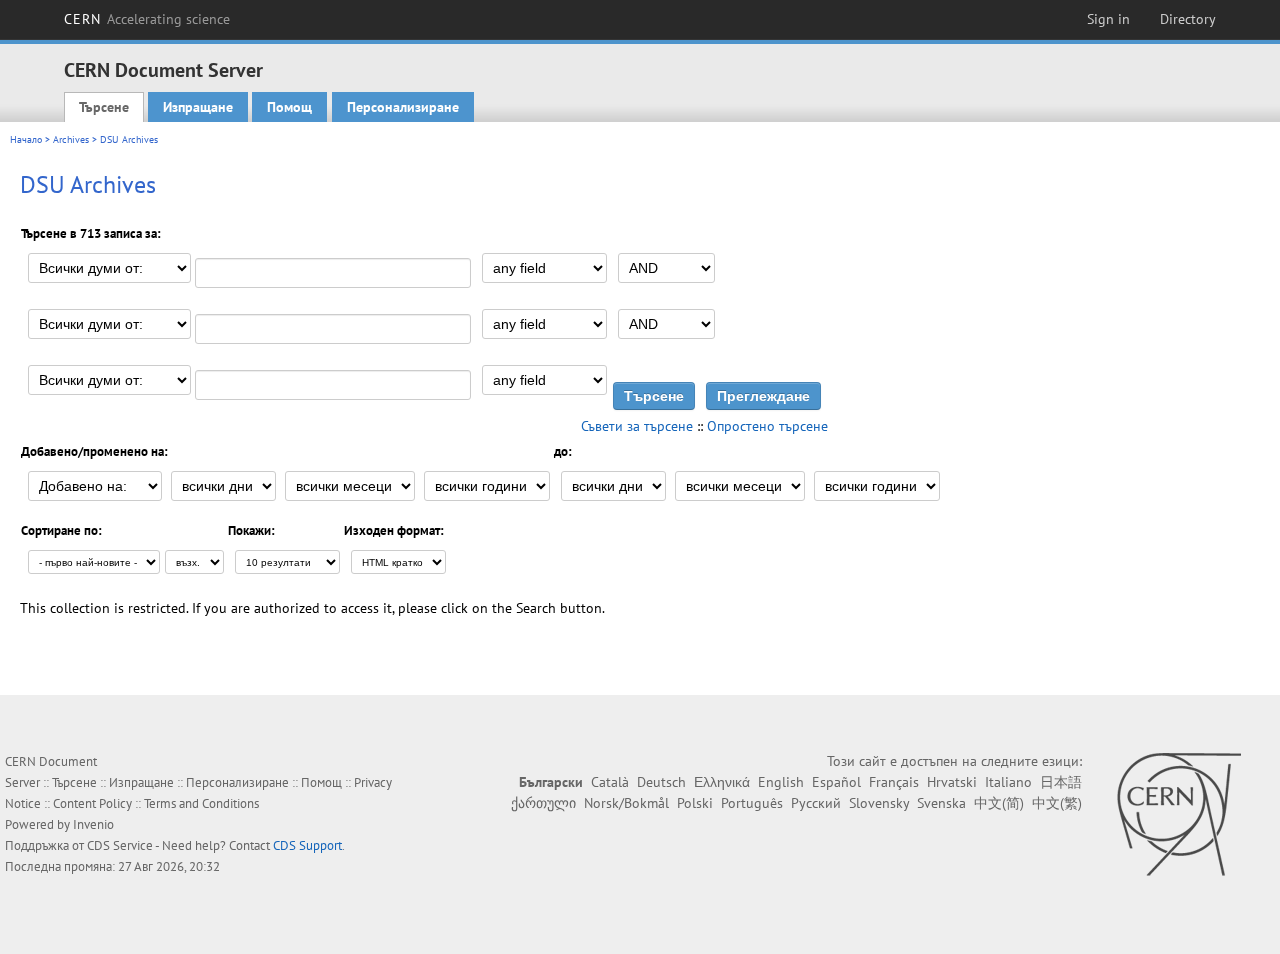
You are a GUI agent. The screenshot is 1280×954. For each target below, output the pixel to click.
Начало (26, 139)
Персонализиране (403, 107)
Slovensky (879, 803)
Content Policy (92, 803)
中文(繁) (1057, 803)
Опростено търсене (767, 426)
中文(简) (999, 803)
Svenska (941, 803)
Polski (695, 803)
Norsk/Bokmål (626, 803)
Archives (71, 139)
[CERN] (1178, 814)
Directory (1188, 19)
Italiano (1008, 782)
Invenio (93, 824)
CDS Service (120, 845)
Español (836, 782)
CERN (147, 19)
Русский (816, 803)
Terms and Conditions (201, 803)
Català (610, 782)
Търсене (104, 107)
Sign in (1108, 19)
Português (752, 803)
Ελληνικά (722, 782)
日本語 (1061, 782)
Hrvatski (952, 782)
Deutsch (661, 782)
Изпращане (198, 107)
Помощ (289, 107)
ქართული (543, 803)
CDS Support (307, 845)
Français (894, 782)
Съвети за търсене (637, 426)
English (781, 782)
